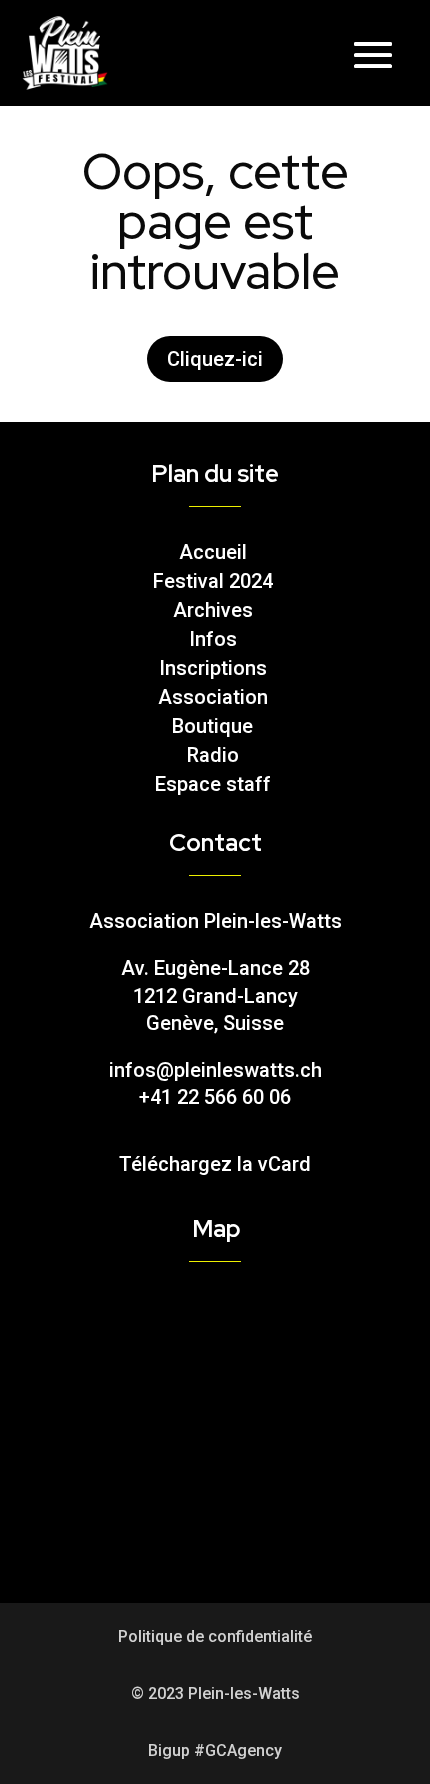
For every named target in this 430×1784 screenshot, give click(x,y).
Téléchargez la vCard (215, 1164)
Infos (213, 639)
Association (213, 697)
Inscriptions (213, 668)
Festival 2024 (213, 581)
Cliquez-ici (215, 359)
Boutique (212, 726)
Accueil (213, 552)
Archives (213, 610)
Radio (213, 755)
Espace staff (213, 784)
